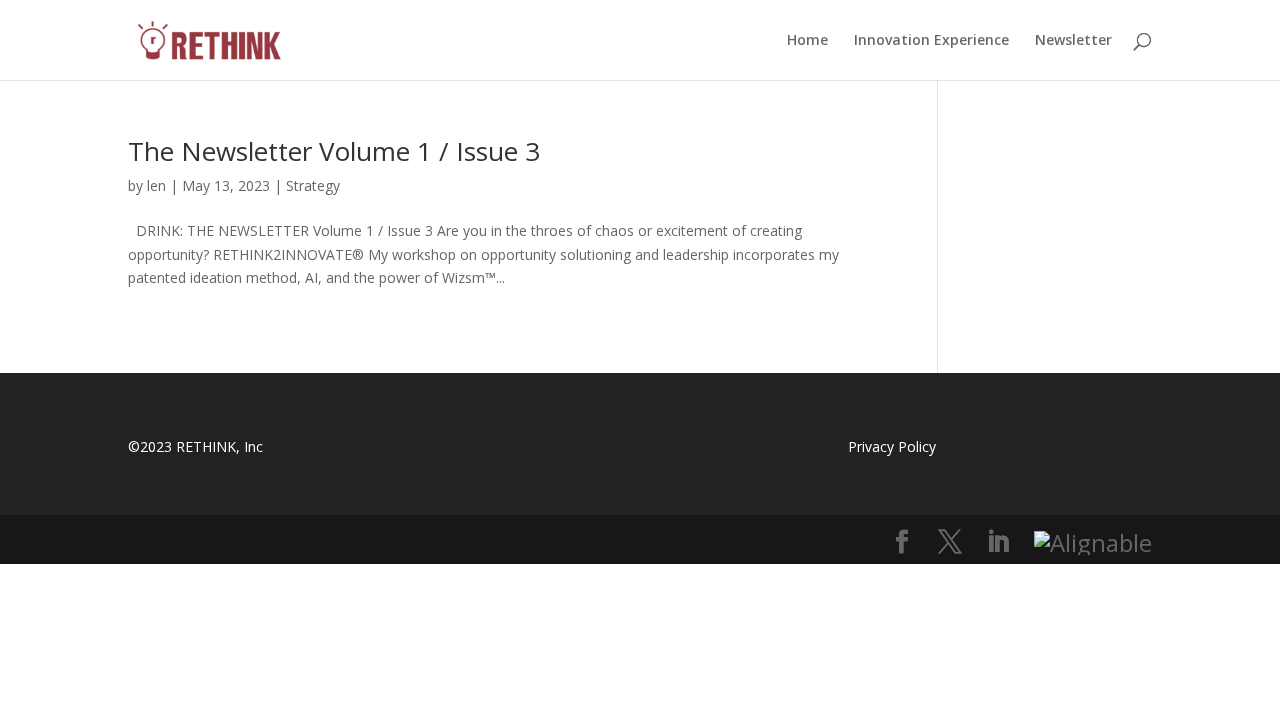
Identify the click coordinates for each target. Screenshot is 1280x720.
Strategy (313, 185)
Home (807, 41)
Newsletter (1073, 41)
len (156, 185)
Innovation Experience (931, 41)
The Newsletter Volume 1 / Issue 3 (334, 151)
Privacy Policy (892, 446)
